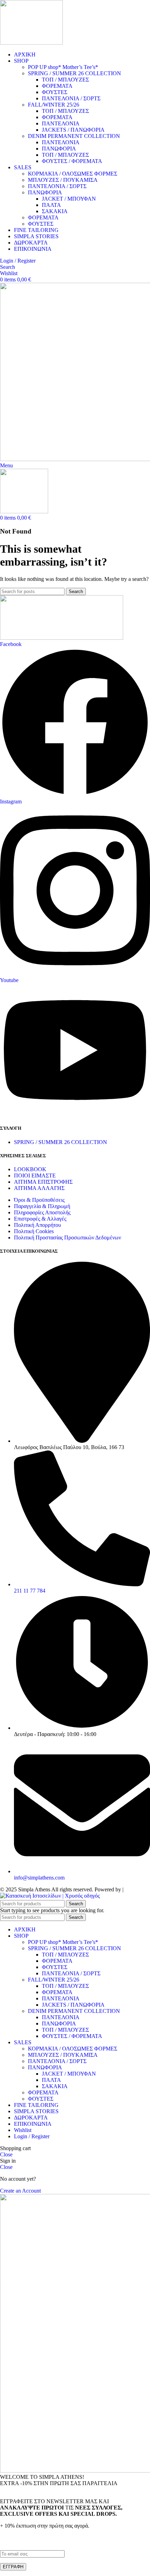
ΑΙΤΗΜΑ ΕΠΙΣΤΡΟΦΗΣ (43, 1182)
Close (6, 2154)
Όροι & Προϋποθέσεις (39, 1200)
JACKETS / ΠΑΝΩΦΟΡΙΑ (73, 130)
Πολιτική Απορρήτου (37, 1225)
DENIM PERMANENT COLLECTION (74, 136)
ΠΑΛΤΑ (51, 205)
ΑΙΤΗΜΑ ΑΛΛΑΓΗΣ (39, 1188)
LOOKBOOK (30, 1169)
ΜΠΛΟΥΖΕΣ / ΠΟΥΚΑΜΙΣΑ (63, 180)
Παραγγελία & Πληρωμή (42, 1206)
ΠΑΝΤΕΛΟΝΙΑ (61, 123)
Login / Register (32, 2136)
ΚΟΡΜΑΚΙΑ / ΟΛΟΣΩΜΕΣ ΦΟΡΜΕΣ (73, 174)
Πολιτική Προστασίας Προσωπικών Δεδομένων (67, 1238)
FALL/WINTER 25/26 (54, 105)
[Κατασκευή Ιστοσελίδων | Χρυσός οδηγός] (50, 1896)
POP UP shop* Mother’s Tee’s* (63, 67)
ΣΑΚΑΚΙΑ (55, 211)
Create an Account (20, 2191)
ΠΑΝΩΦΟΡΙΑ (59, 149)
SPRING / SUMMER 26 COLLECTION (74, 73)
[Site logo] (31, 43)
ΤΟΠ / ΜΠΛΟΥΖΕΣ (65, 80)
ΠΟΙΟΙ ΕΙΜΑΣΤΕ (35, 1176)
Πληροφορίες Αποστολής (42, 1212)
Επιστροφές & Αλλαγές (40, 1219)
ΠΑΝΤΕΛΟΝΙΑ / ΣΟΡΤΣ (71, 98)
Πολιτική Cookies (34, 1231)
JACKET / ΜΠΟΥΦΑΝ (69, 199)
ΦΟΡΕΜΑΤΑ (57, 86)
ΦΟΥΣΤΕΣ (55, 92)
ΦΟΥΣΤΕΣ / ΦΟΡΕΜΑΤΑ (72, 161)
